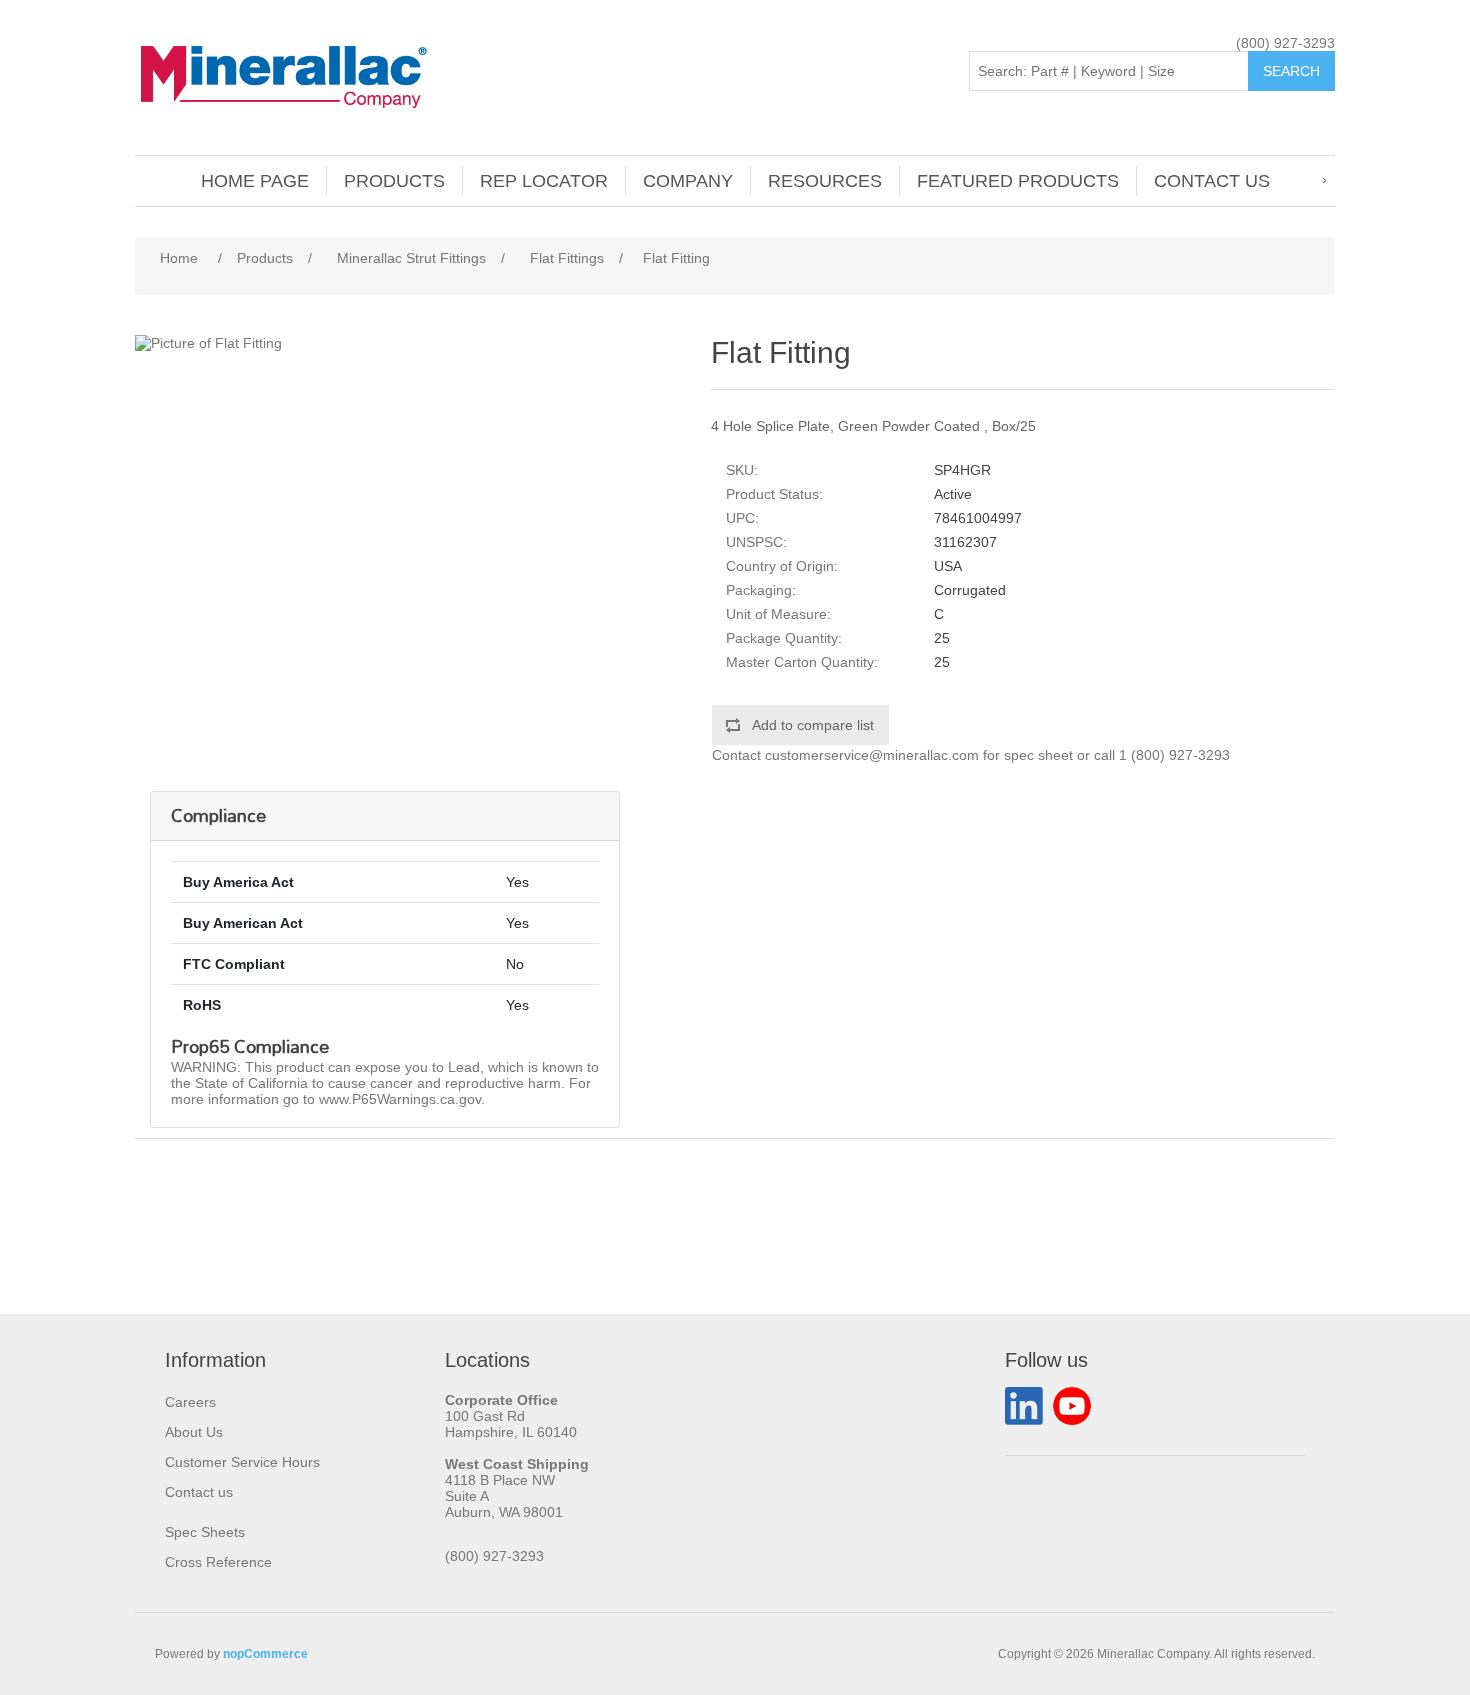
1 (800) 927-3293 (1174, 755)
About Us (194, 1432)
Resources (825, 181)
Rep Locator (544, 181)
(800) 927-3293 (1285, 43)
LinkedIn (1024, 1406)
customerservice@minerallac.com (872, 755)
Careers (190, 1402)
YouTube (1072, 1406)
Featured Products (1018, 181)
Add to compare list (813, 725)
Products (394, 181)
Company (688, 181)
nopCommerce (265, 1654)
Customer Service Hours (242, 1462)
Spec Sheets (205, 1532)
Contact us (1212, 181)
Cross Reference (218, 1562)
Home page (255, 181)
